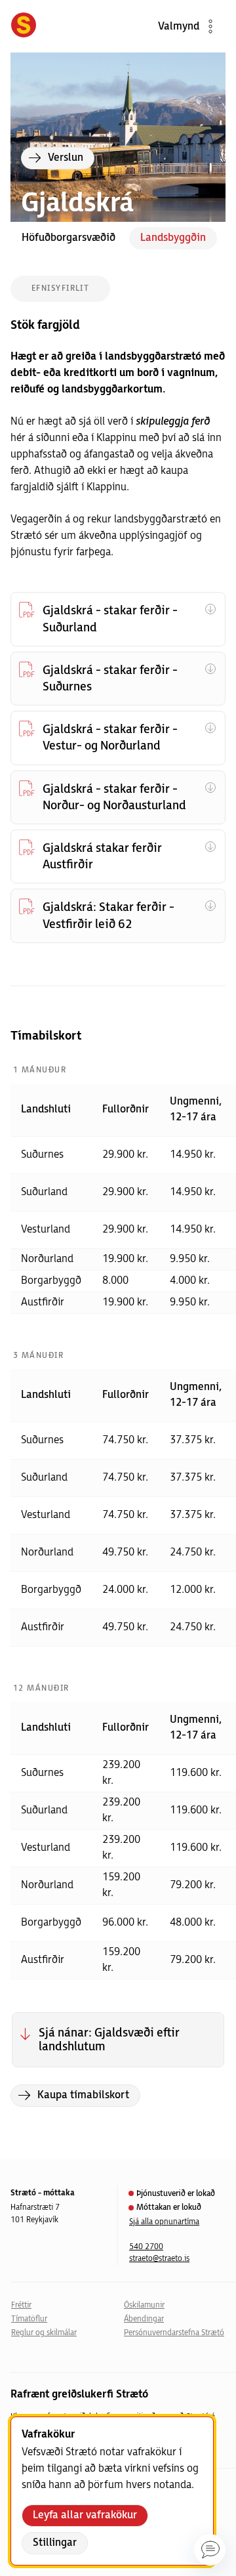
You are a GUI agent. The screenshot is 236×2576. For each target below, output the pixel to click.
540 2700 (146, 2247)
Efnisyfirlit (60, 288)
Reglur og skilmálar (44, 2333)
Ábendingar (144, 2319)
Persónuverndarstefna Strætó (174, 2333)
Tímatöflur (29, 2319)
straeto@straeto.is (159, 2259)
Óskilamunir (144, 2305)
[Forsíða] (24, 26)
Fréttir (21, 2305)
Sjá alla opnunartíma (164, 2222)
